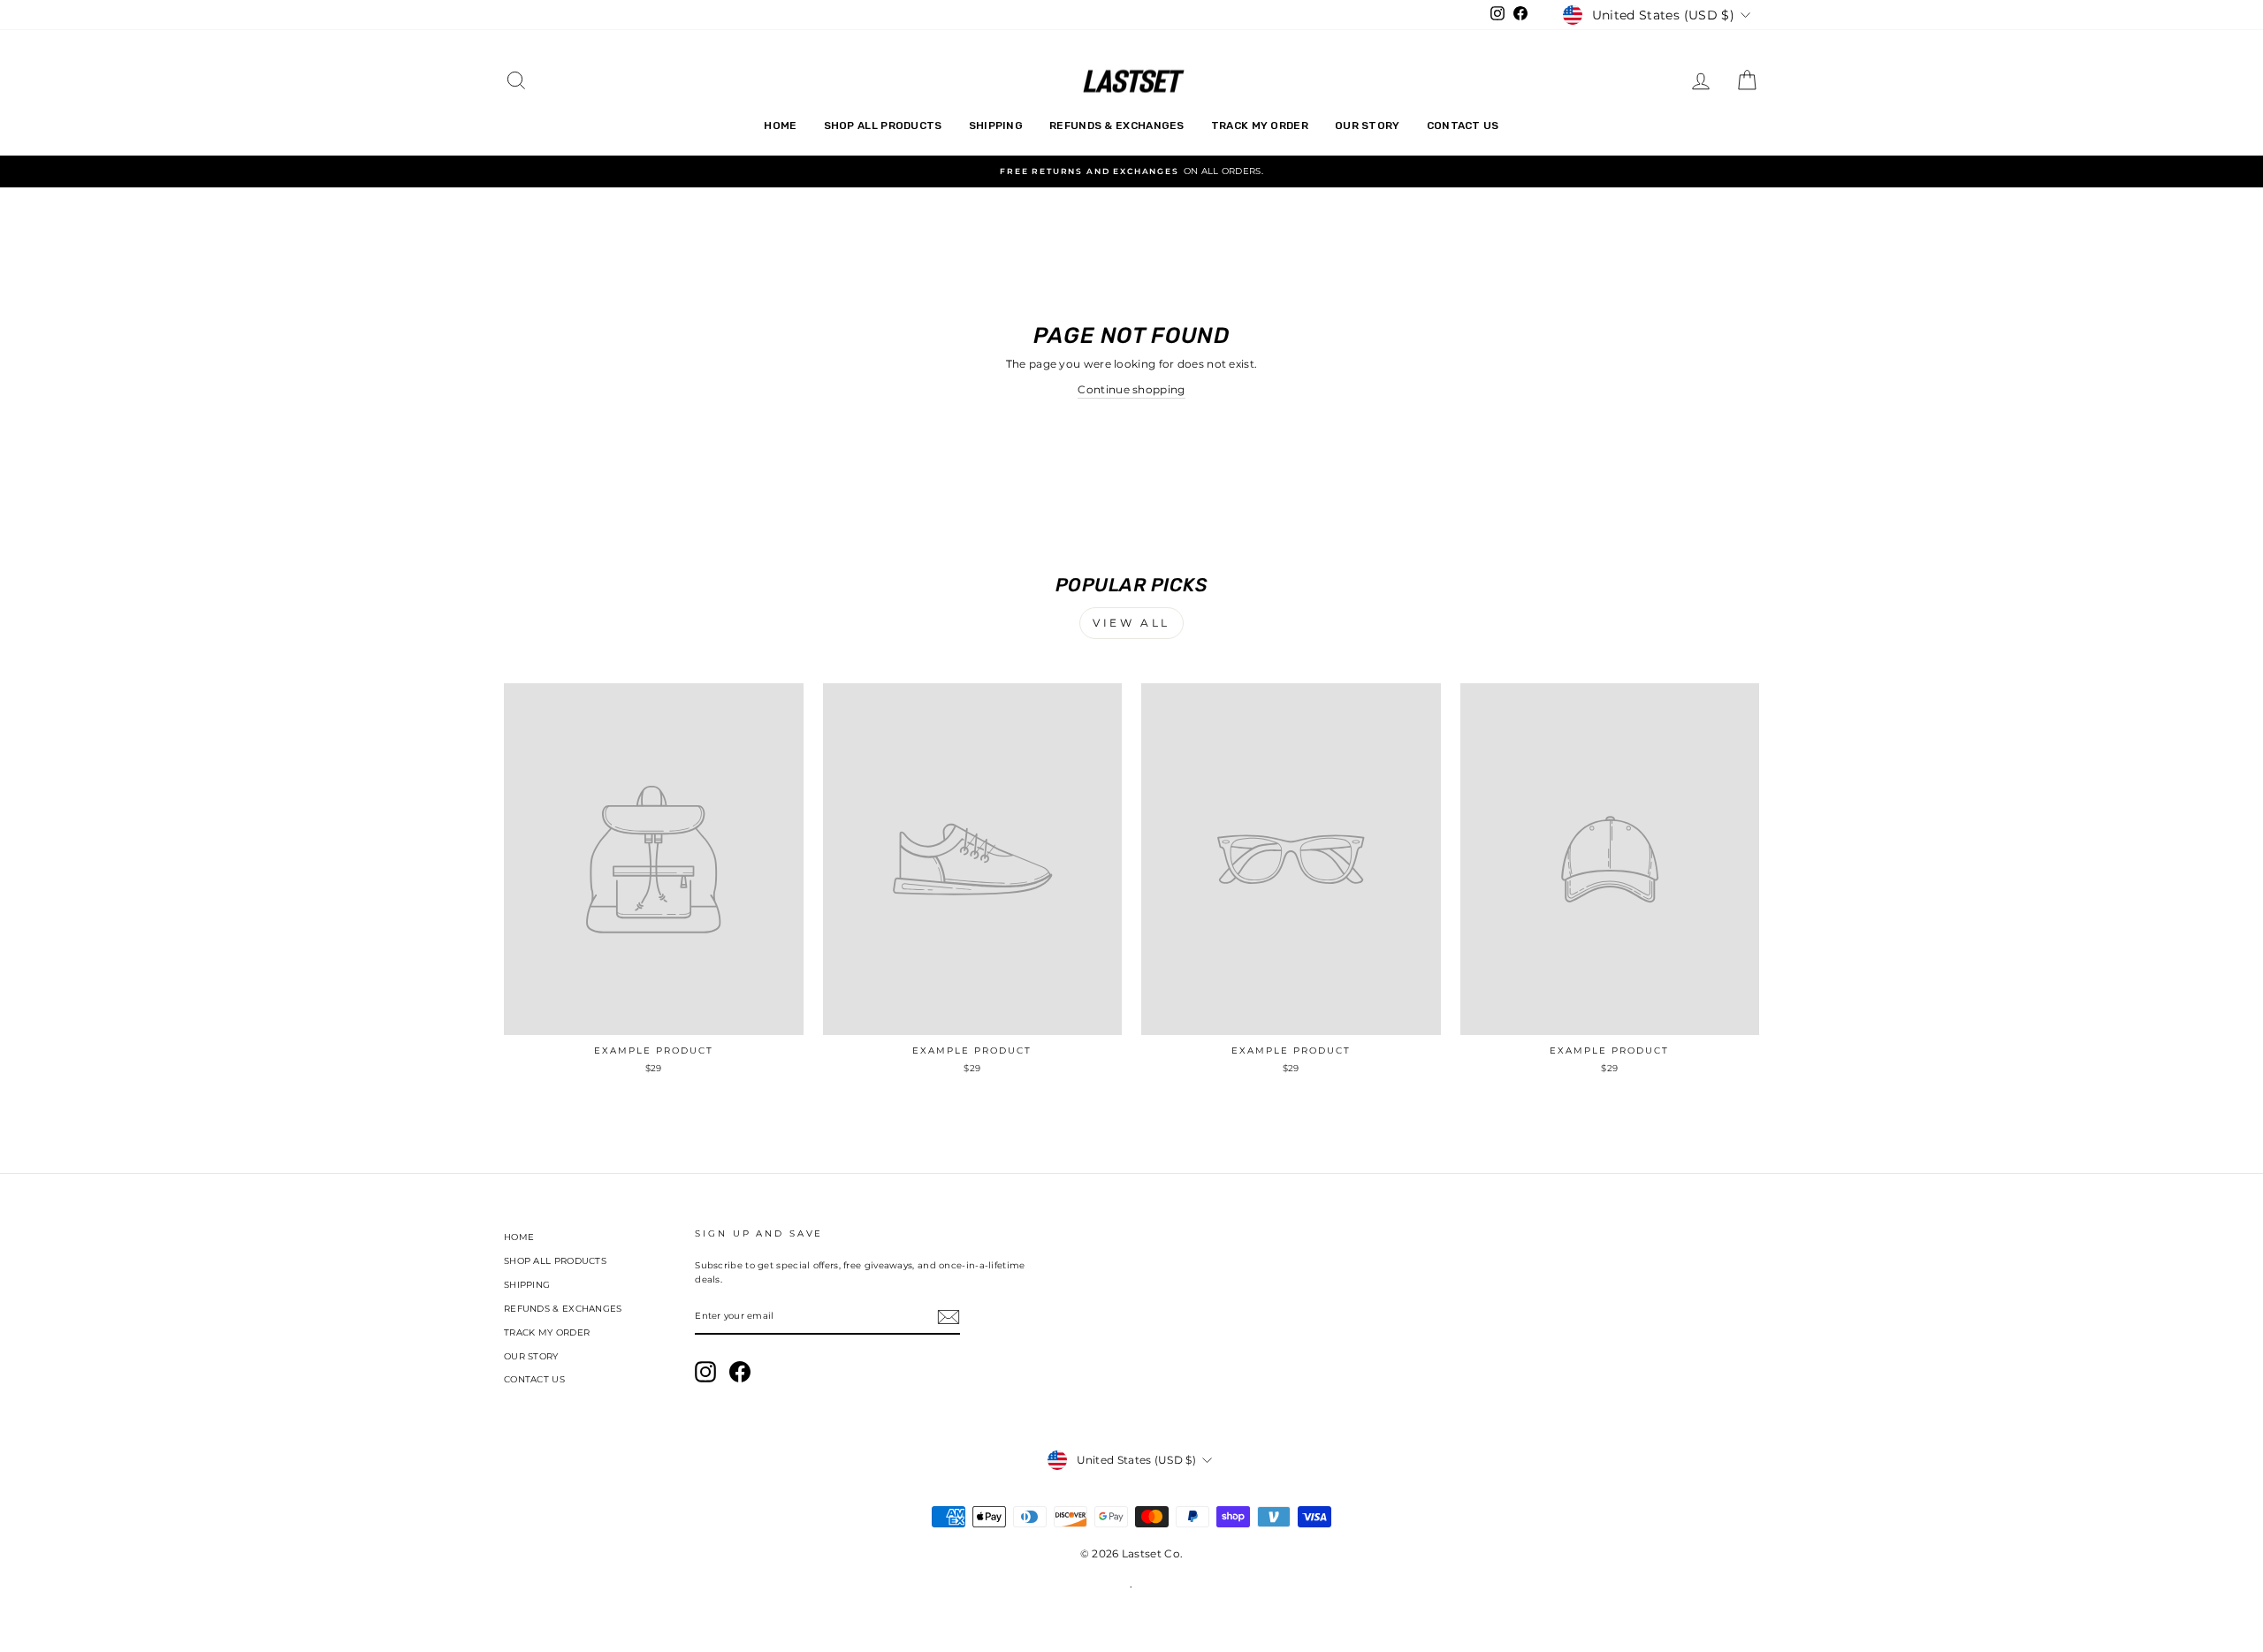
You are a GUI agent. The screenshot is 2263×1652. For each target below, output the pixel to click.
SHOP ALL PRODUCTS (883, 126)
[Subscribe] (949, 1317)
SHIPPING (996, 126)
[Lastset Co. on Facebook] (740, 1372)
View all (1131, 623)
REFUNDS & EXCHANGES (1117, 126)
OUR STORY (1368, 126)
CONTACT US (1463, 126)
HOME (780, 126)
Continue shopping (1131, 389)
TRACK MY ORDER (1260, 126)
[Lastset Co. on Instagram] (705, 1372)
